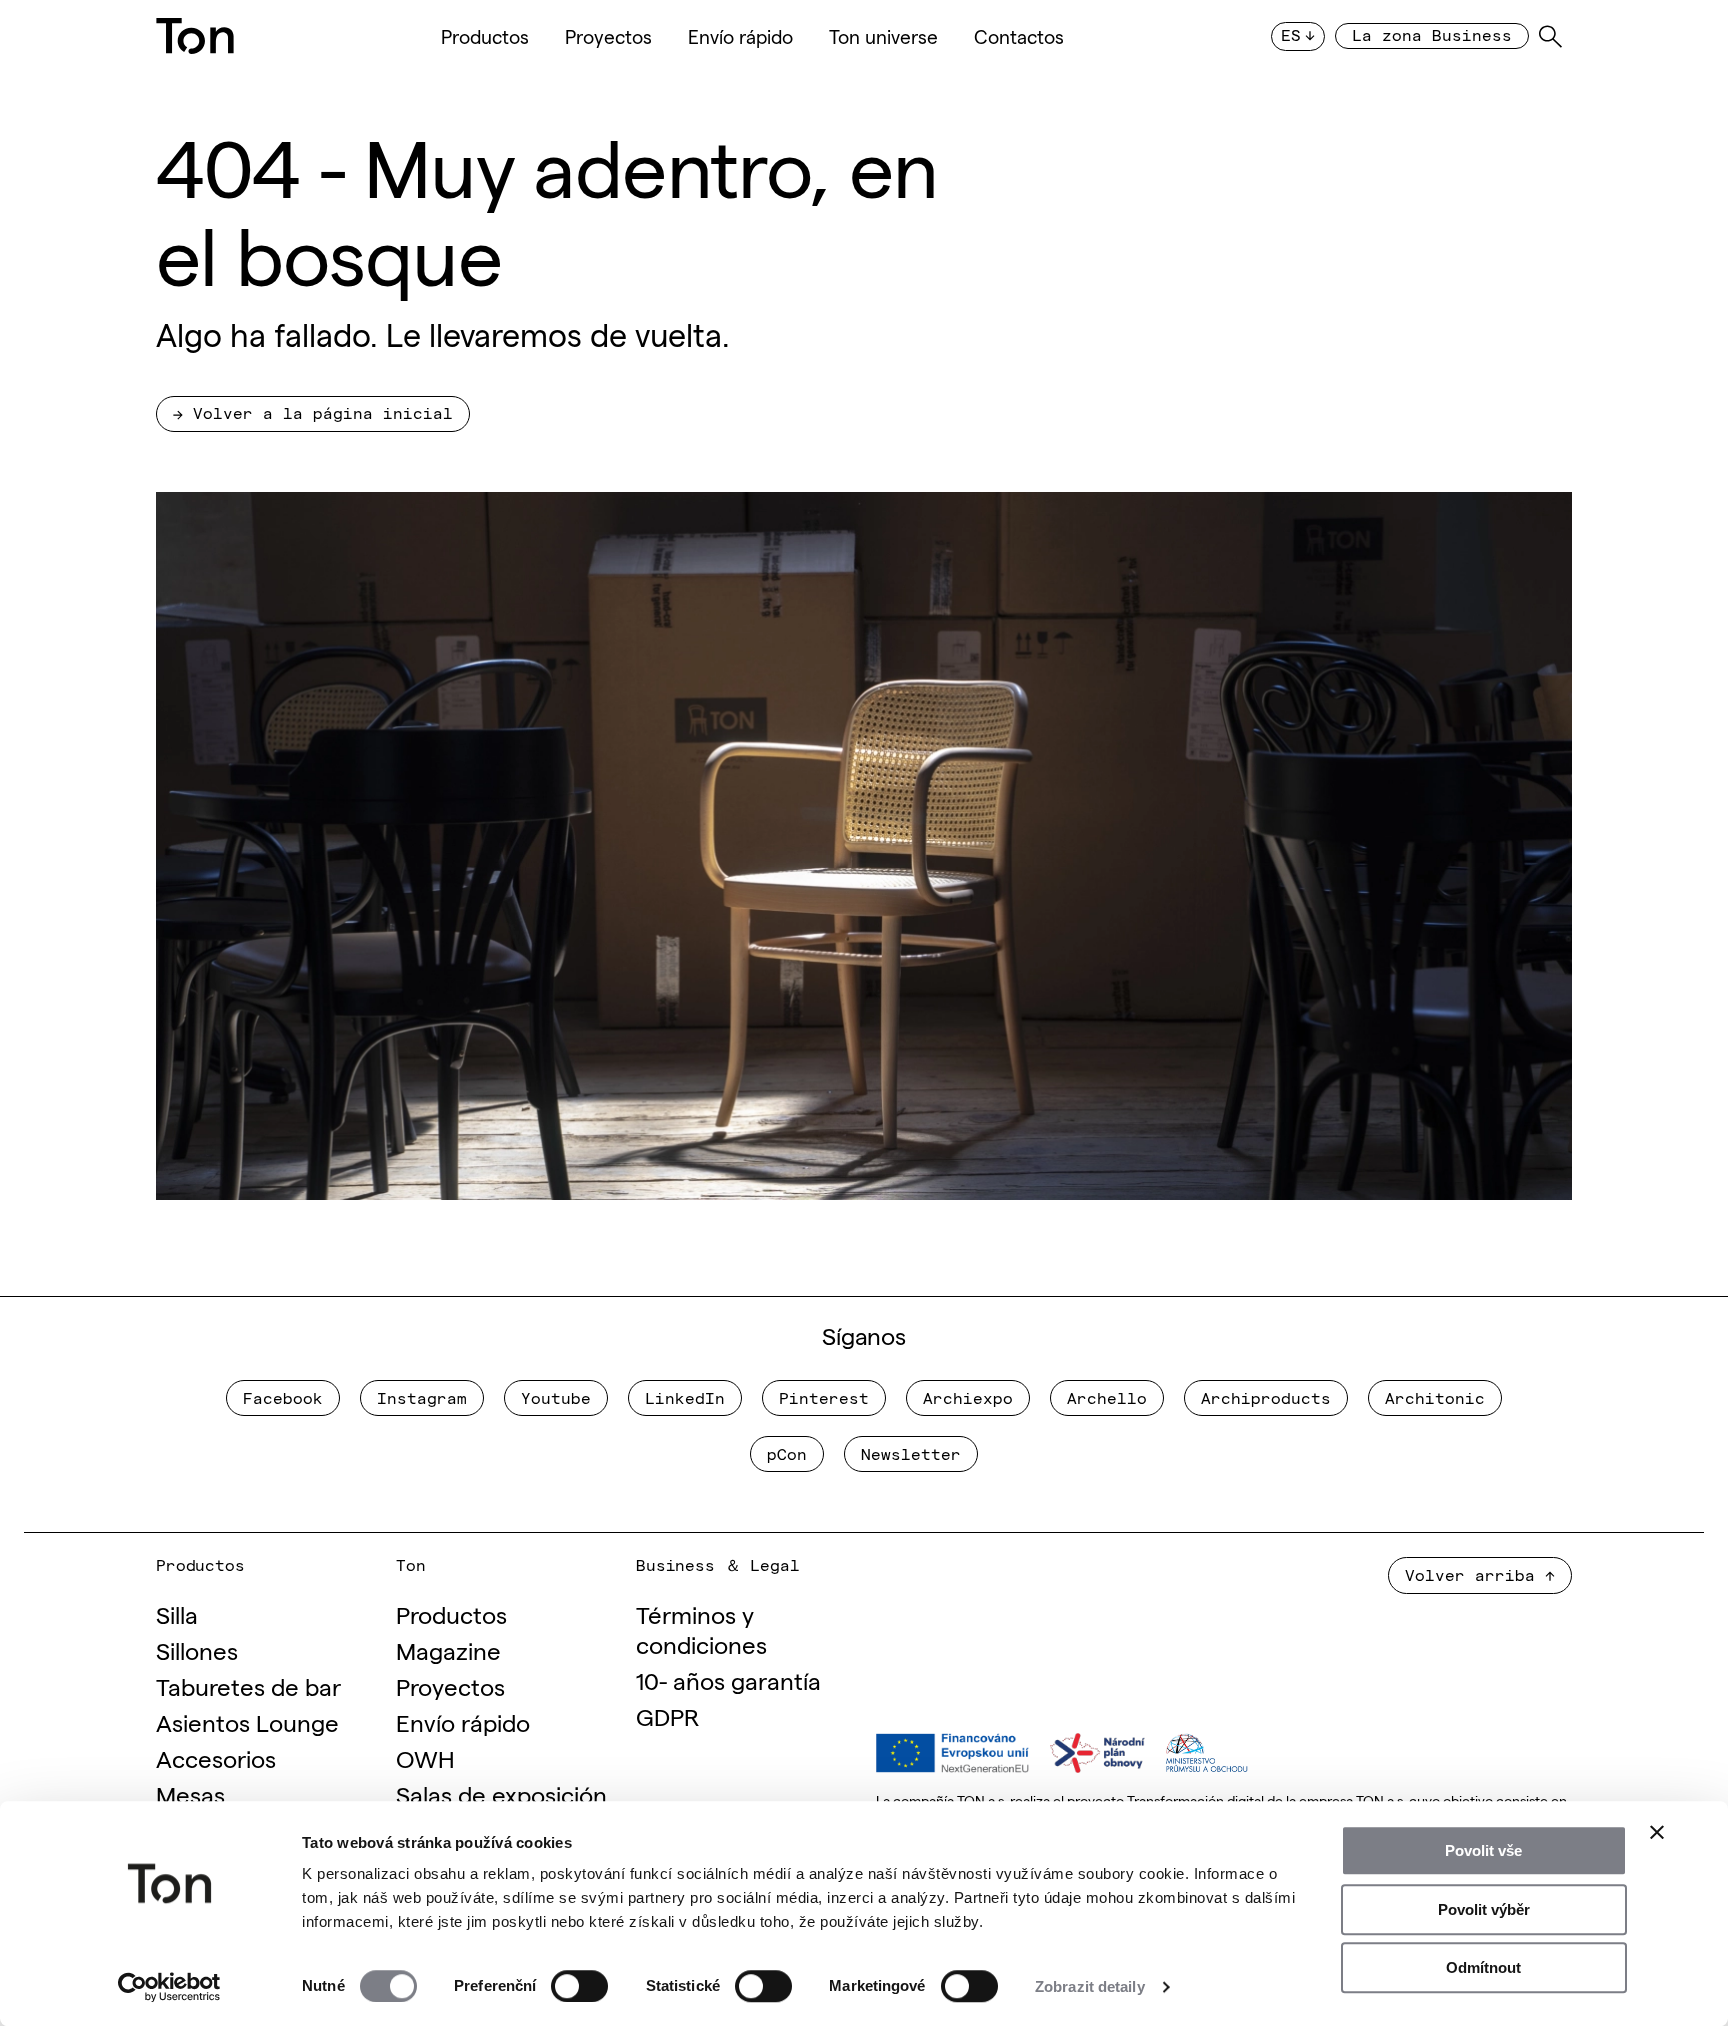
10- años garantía (728, 1679)
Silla (177, 1613)
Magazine (448, 1649)
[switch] (579, 1986)
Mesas (190, 1793)
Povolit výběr (1484, 1909)
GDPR (667, 1715)
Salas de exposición (501, 1793)
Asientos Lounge (247, 1721)
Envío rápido (740, 36)
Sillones (197, 1649)
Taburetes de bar (248, 1685)
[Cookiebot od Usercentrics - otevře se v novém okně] (169, 1987)
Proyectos (608, 36)
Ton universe (883, 36)
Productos (485, 36)
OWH (425, 1757)
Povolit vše (1483, 1850)
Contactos (1019, 36)
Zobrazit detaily (1090, 1986)
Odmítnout (1483, 1967)
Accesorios (216, 1757)
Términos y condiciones (701, 1628)
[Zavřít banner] (1657, 1832)
